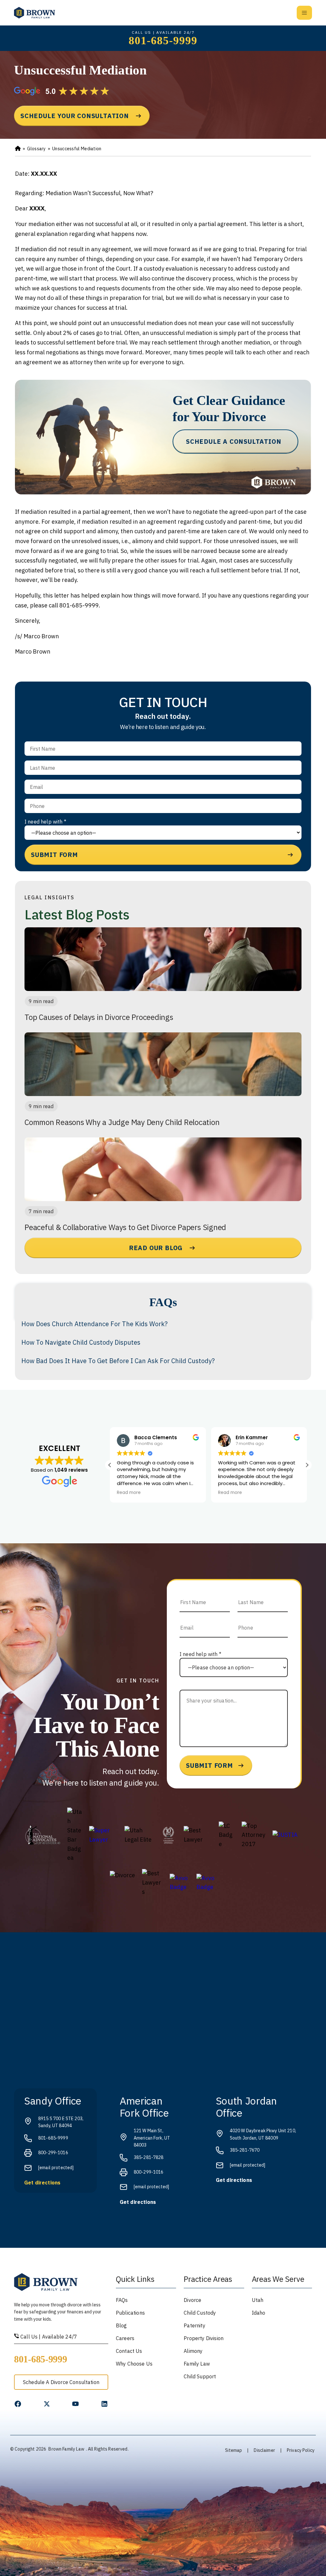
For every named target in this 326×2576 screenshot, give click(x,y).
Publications (130, 2313)
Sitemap (234, 2450)
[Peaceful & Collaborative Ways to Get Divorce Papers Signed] (163, 1169)
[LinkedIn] (104, 2404)
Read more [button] (129, 1493)
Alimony (193, 2351)
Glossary (36, 149)
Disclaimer (264, 2450)
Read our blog (156, 1248)
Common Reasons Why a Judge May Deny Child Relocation (122, 1122)
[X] (47, 2404)
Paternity (194, 2325)
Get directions (42, 2183)
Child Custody (200, 2313)
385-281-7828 (149, 2157)
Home (18, 149)
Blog (121, 2325)
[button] (307, 1465)
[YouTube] (75, 2404)
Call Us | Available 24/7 (48, 2337)
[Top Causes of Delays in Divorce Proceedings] (163, 959)
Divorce (192, 2300)
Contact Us (129, 2351)
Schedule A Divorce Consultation (61, 2382)
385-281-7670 (245, 2150)
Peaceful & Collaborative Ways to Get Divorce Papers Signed (125, 1227)
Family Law (197, 2364)
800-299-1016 (53, 2153)
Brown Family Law (66, 2449)
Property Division (204, 2338)
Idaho (259, 2313)
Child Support (200, 2376)
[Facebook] (18, 2404)
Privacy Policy (301, 2450)
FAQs (122, 2300)
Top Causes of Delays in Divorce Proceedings (99, 1017)
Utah (258, 2300)
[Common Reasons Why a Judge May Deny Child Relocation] (163, 1064)
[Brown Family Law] (35, 13)
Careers (125, 2338)
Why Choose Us (134, 2364)
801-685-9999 (163, 41)
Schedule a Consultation (234, 441)
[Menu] (304, 13)
